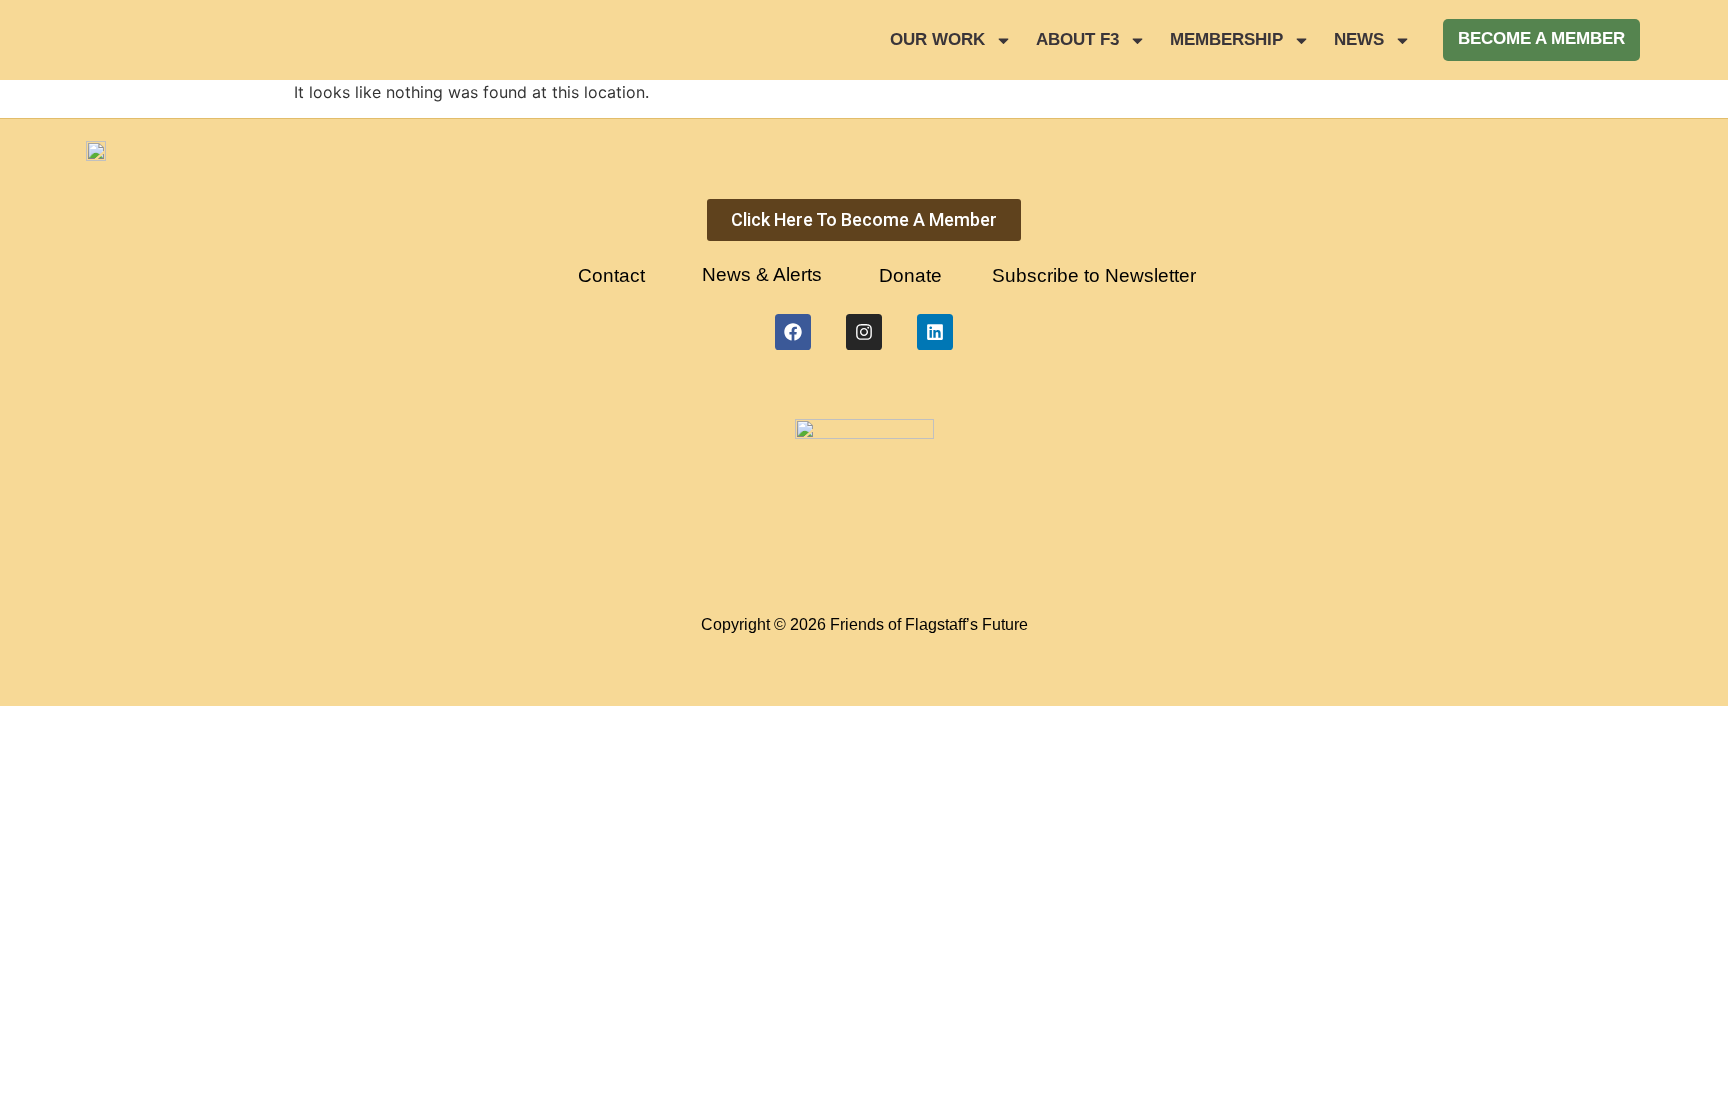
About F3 (1077, 39)
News (1359, 39)
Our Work (937, 39)
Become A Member (1541, 38)
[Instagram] (864, 332)
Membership (1226, 39)
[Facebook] (793, 332)
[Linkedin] (935, 332)
